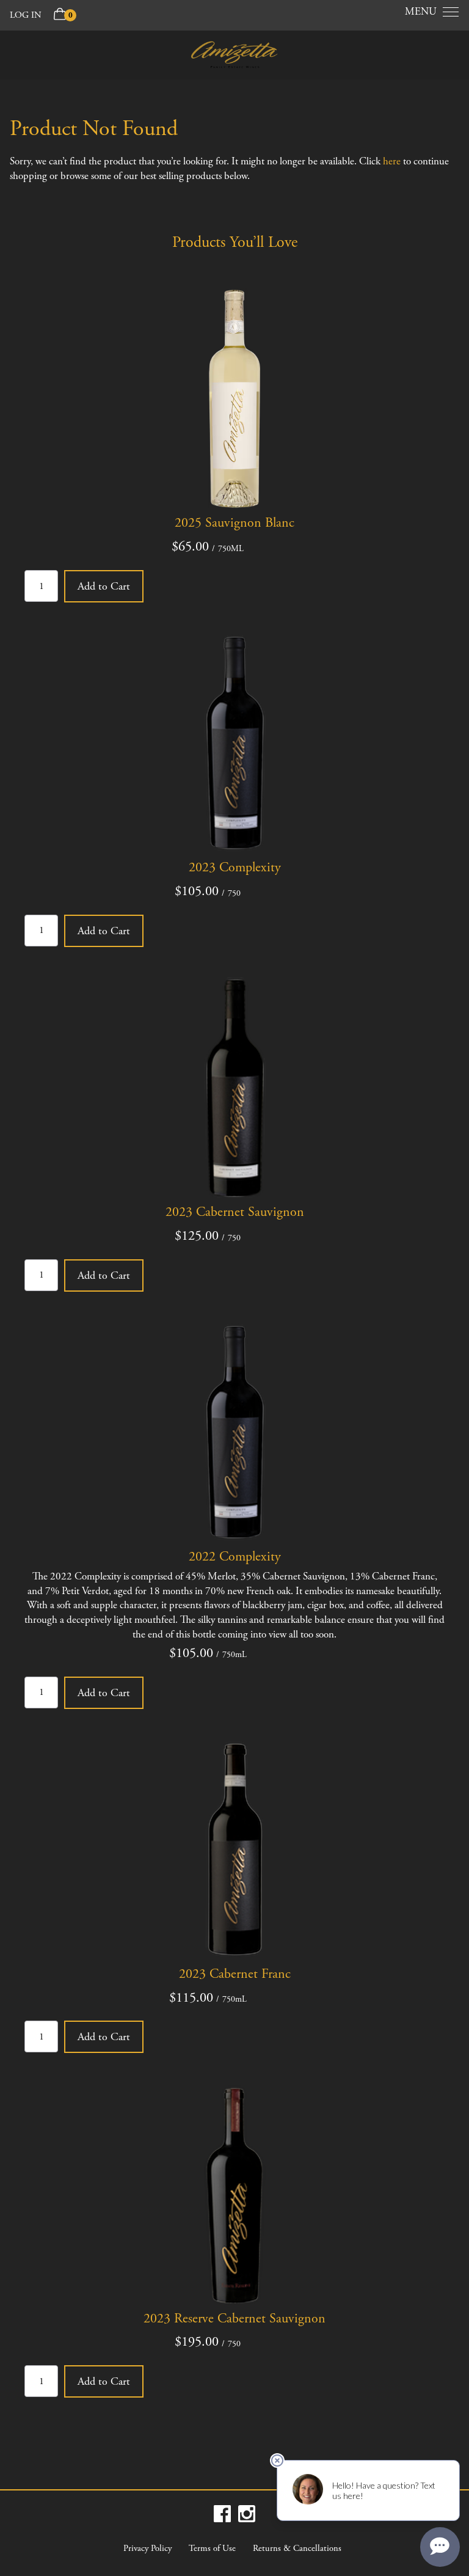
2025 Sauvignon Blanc (234, 523)
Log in (26, 15)
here (392, 161)
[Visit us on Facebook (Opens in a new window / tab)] (222, 2514)
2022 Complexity (235, 1557)
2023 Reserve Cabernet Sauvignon (234, 2319)
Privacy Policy (147, 2549)
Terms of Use (212, 2549)
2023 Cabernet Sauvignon (235, 1212)
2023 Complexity (235, 868)
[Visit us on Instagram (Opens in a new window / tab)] (247, 2514)
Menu (421, 12)
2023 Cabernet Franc (235, 1974)
